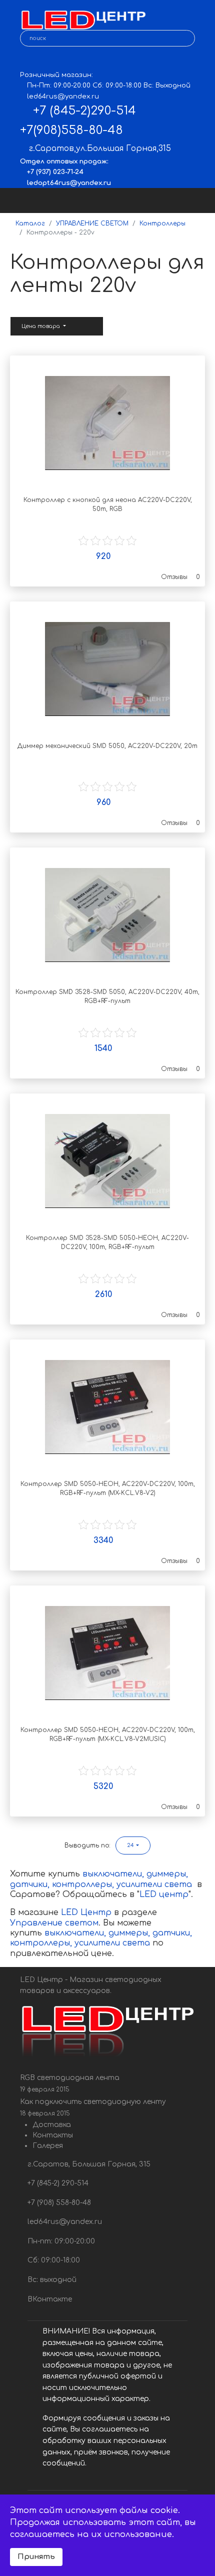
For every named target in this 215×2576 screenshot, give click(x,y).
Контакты (53, 2135)
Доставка (52, 2125)
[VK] (27, 60)
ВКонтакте (49, 2299)
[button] (133, 1845)
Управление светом (54, 1923)
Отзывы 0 (180, 577)
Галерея (48, 2146)
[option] (107, 423)
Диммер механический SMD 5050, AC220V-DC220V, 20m (107, 746)
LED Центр (87, 1912)
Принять (36, 2556)
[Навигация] (198, 200)
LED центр (164, 1894)
